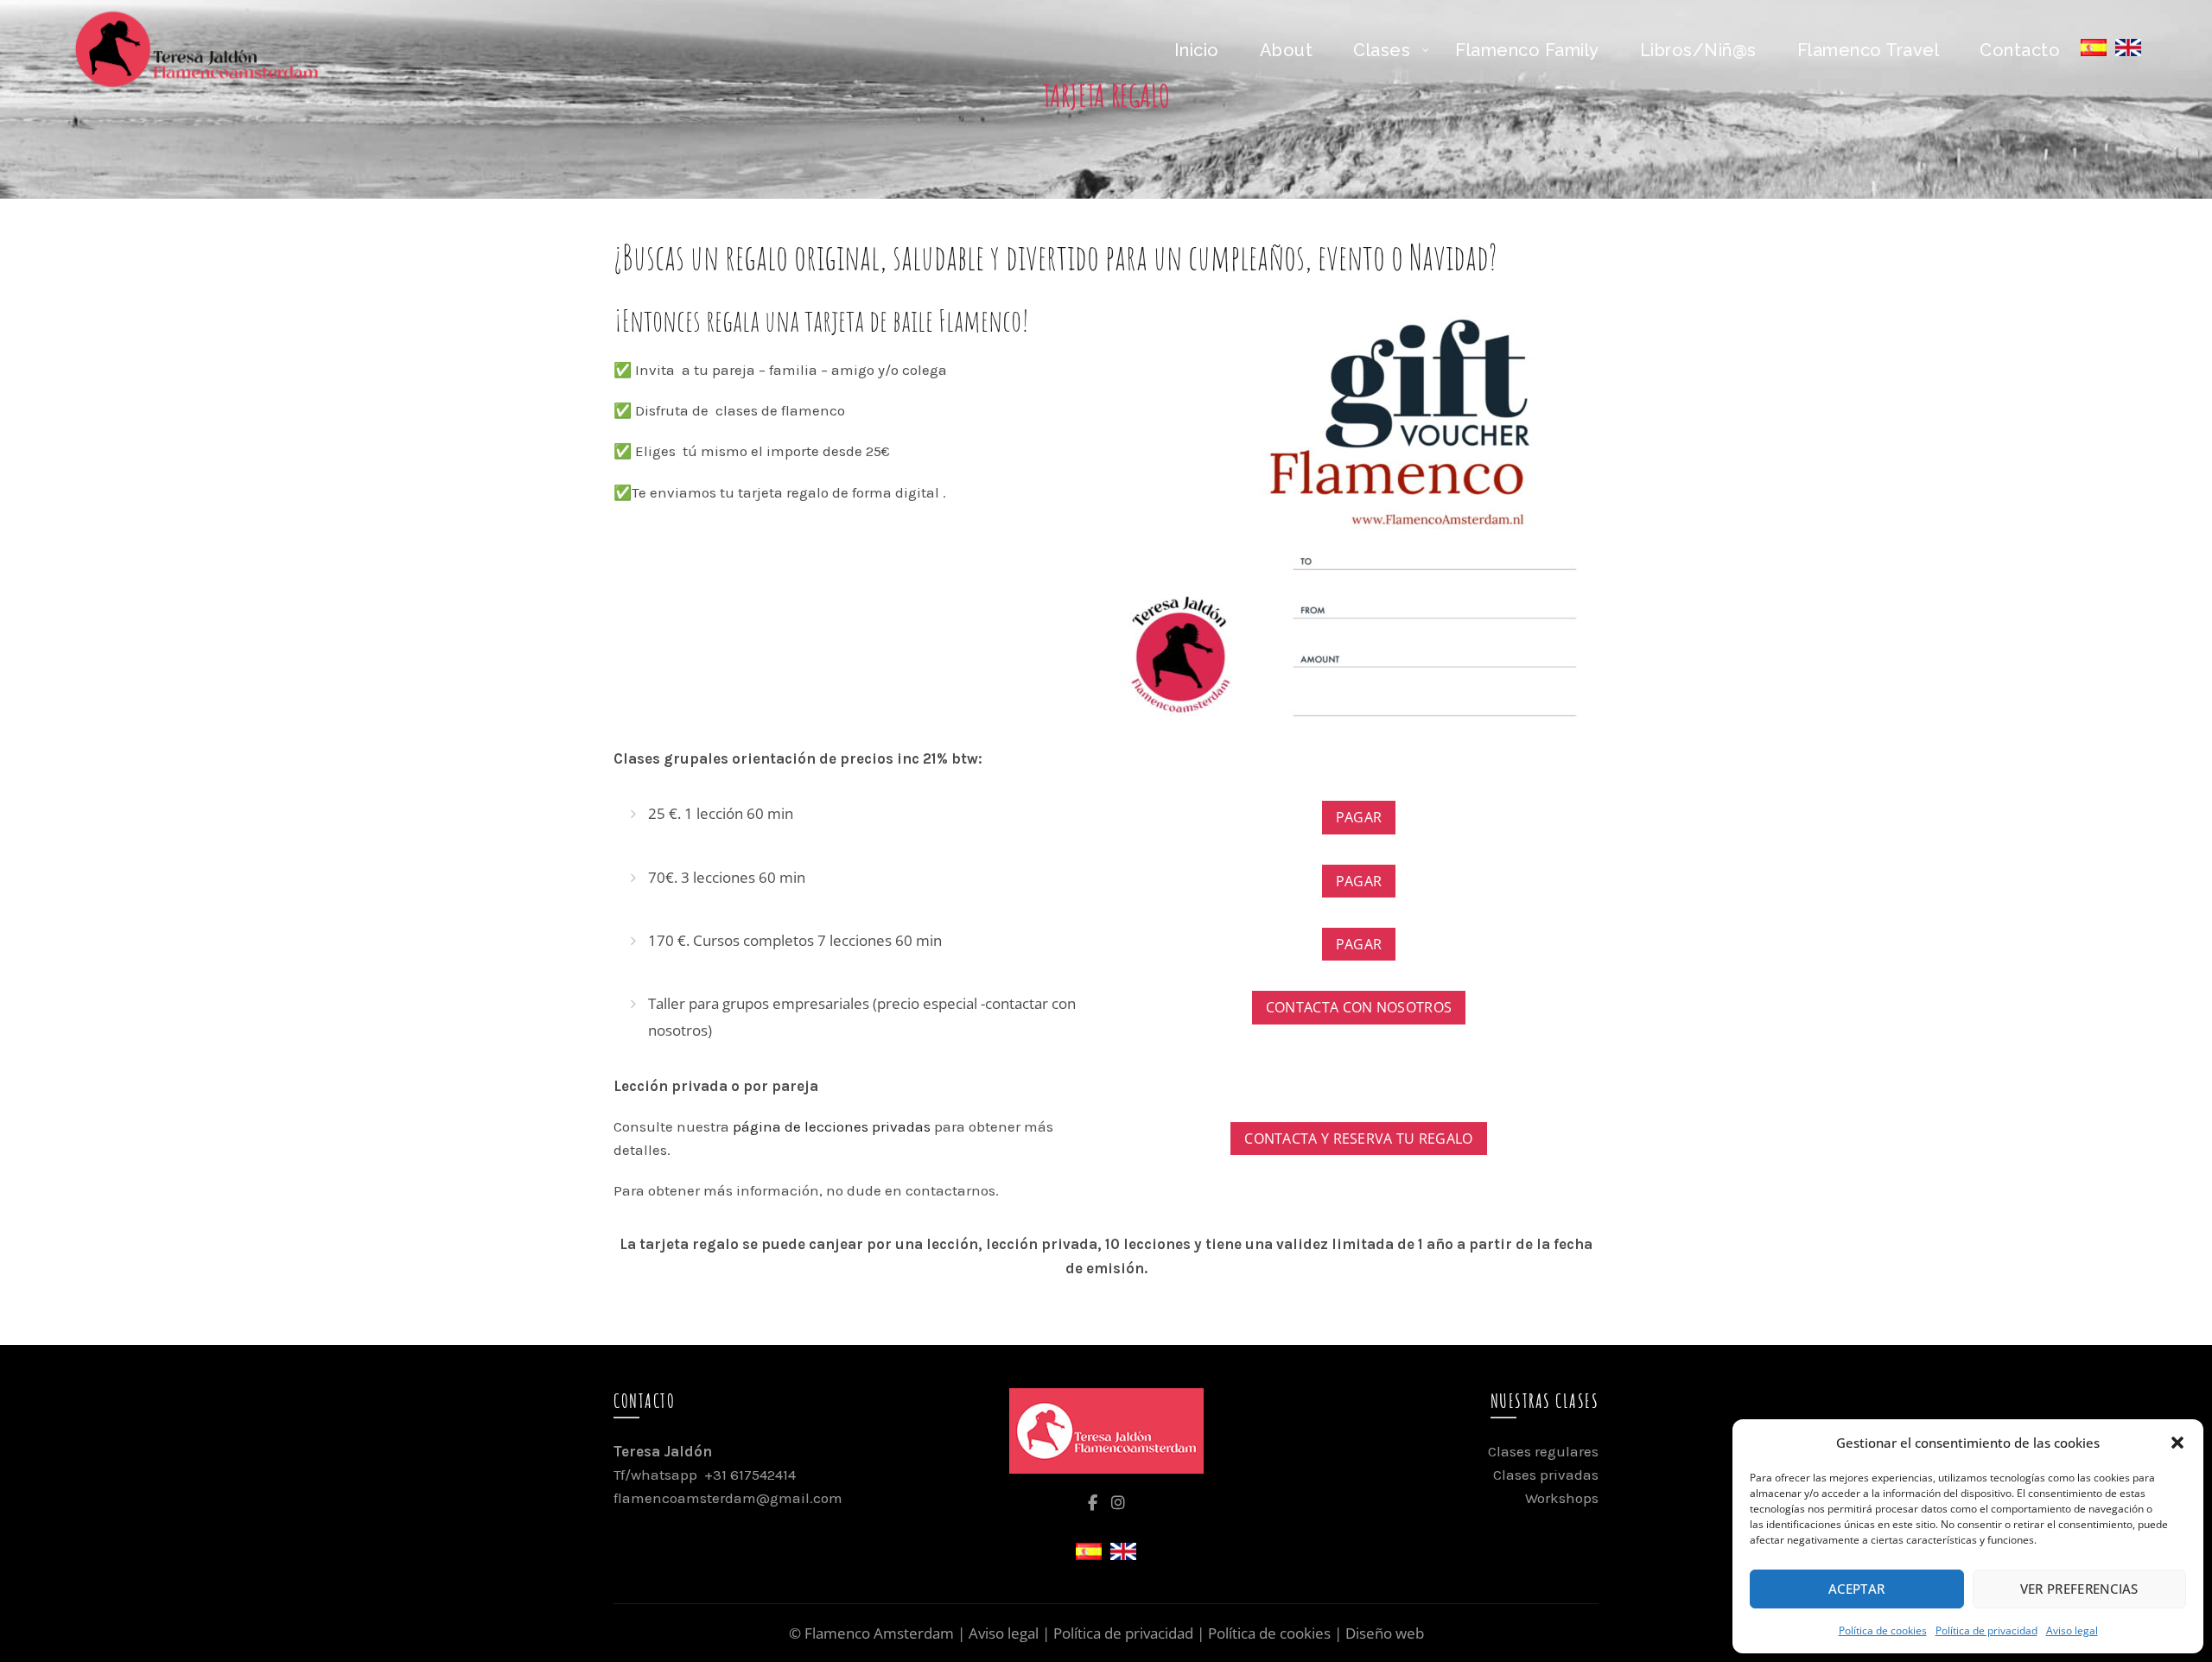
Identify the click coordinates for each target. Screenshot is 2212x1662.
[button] (2177, 1443)
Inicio (1197, 50)
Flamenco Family (1527, 50)
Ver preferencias (2079, 1589)
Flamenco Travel (1869, 50)
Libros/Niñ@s (1698, 50)
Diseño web (1385, 1633)
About (1287, 50)
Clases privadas (1546, 1475)
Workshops (1562, 1498)
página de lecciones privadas (832, 1126)
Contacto (2020, 50)
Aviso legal (2072, 1630)
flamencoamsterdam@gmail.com (728, 1498)
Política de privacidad (1986, 1630)
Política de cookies (1883, 1630)
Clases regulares (1543, 1451)
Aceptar (1856, 1589)
